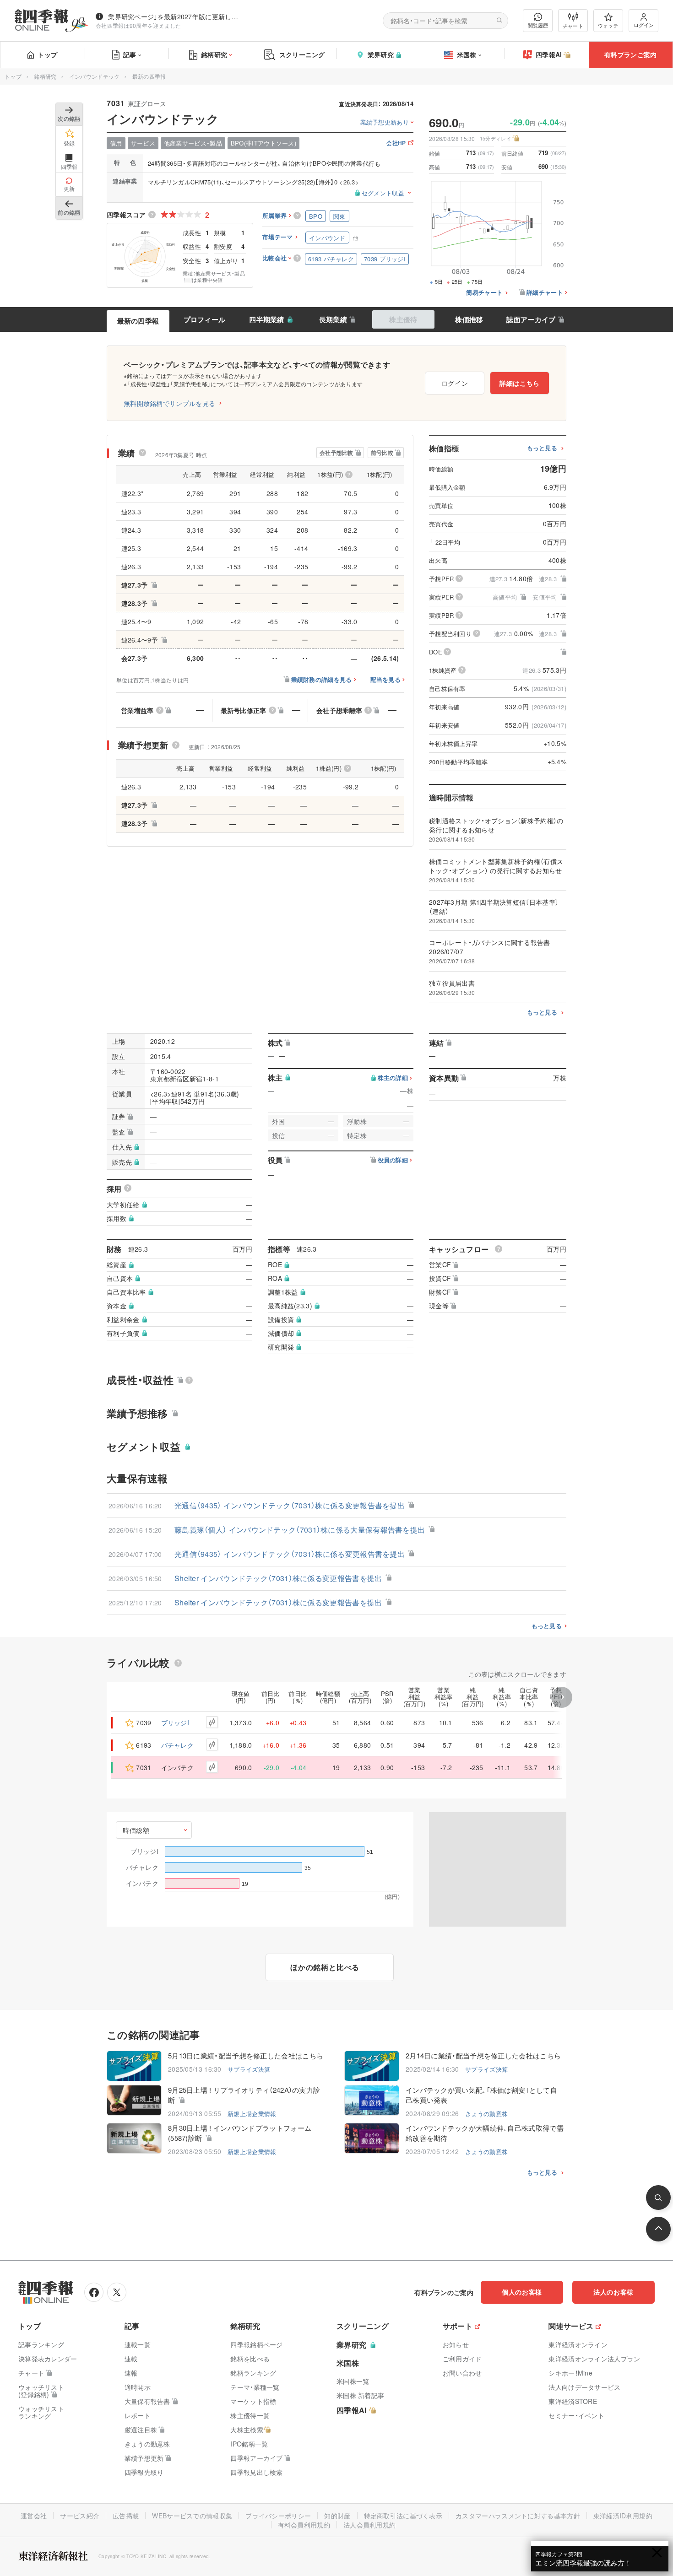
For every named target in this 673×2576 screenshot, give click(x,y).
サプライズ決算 (249, 2069)
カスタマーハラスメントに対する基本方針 (518, 2516)
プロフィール (205, 319)
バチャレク (178, 1745)
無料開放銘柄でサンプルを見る (169, 403)
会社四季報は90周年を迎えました (138, 25)
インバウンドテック (95, 76)
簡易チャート (484, 293)
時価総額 (136, 1830)
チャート (573, 26)
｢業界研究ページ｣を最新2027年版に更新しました (174, 16)
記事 (130, 54)
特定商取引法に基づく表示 (403, 2516)
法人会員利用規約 (369, 2525)
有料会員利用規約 (304, 2525)
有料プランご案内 (630, 54)
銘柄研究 (214, 54)
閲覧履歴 (538, 25)
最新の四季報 (138, 321)
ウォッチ (608, 25)
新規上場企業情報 (252, 2114)
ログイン (644, 25)
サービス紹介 (80, 2516)
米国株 (467, 54)
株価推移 (469, 319)
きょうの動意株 (486, 2114)
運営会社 (34, 2516)
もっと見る (542, 448)
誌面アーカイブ (531, 319)
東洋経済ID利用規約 (623, 2516)
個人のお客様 (522, 2292)
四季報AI (549, 54)
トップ (47, 54)
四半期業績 (267, 319)
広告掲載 (126, 2516)
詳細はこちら (520, 383)
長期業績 (333, 319)
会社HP (396, 143)
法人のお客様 (613, 2292)
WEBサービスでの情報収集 (192, 2516)
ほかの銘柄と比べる (325, 1967)
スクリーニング (302, 54)
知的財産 (337, 2516)
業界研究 (381, 54)
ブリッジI (175, 1723)
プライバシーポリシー (278, 2516)
